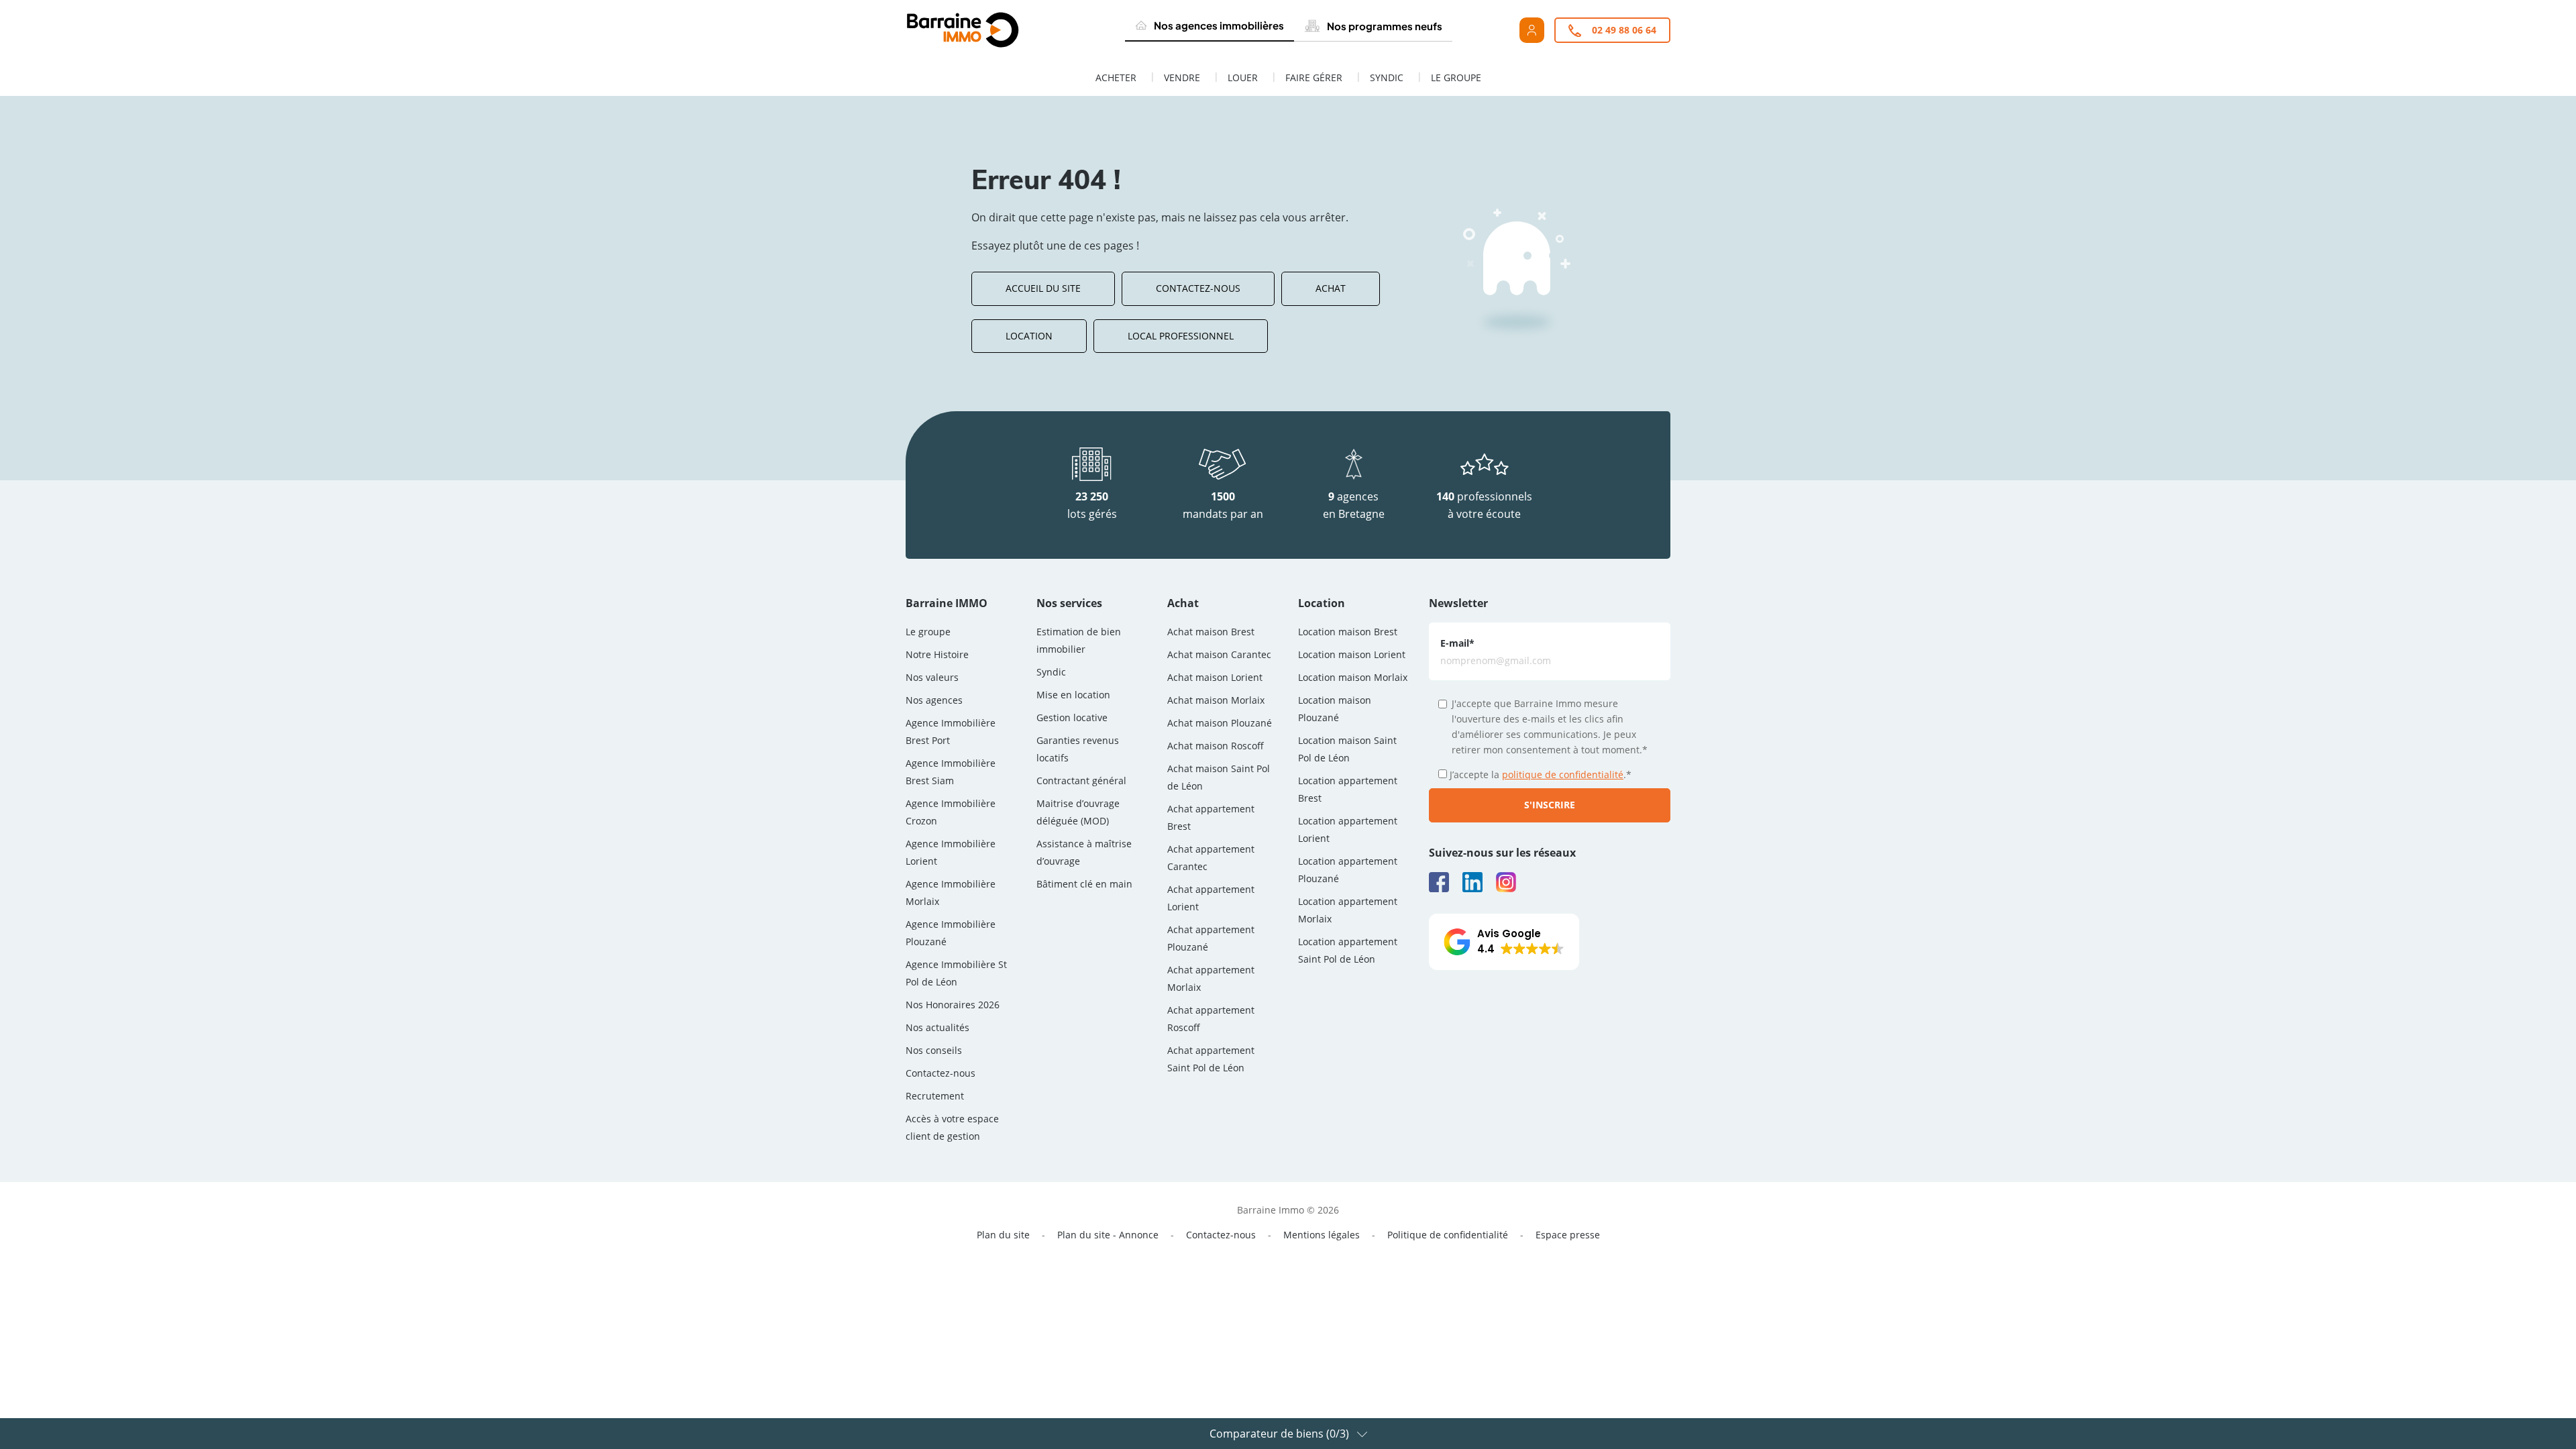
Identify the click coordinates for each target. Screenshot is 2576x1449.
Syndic (1387, 77)
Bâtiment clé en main (1084, 884)
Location (1029, 336)
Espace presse (1568, 1235)
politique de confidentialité (1563, 774)
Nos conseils (934, 1050)
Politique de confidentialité (1448, 1235)
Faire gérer (1314, 77)
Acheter (1116, 77)
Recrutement (935, 1096)
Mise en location (1073, 695)
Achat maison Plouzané (1220, 723)
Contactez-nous (1198, 288)
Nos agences (934, 700)
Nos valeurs (932, 677)
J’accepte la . (1541, 774)
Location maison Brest (1348, 632)
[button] (1504, 942)
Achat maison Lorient (1215, 677)
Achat (1331, 288)
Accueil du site (1043, 288)
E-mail (1457, 643)
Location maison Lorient (1352, 654)
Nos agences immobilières (1219, 25)
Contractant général (1081, 781)
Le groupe (1456, 77)
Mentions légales (1322, 1235)
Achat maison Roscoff (1216, 746)
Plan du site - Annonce (1108, 1235)
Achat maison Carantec (1219, 654)
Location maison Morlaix (1353, 677)
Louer (1243, 77)
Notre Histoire (937, 654)
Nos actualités (937, 1027)
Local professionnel (1181, 336)
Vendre (1182, 77)
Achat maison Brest (1211, 632)
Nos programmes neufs (1385, 26)
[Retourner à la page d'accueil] (994, 30)
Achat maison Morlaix (1216, 700)
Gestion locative (1072, 717)
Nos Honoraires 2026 (953, 1005)
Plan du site (1003, 1235)
